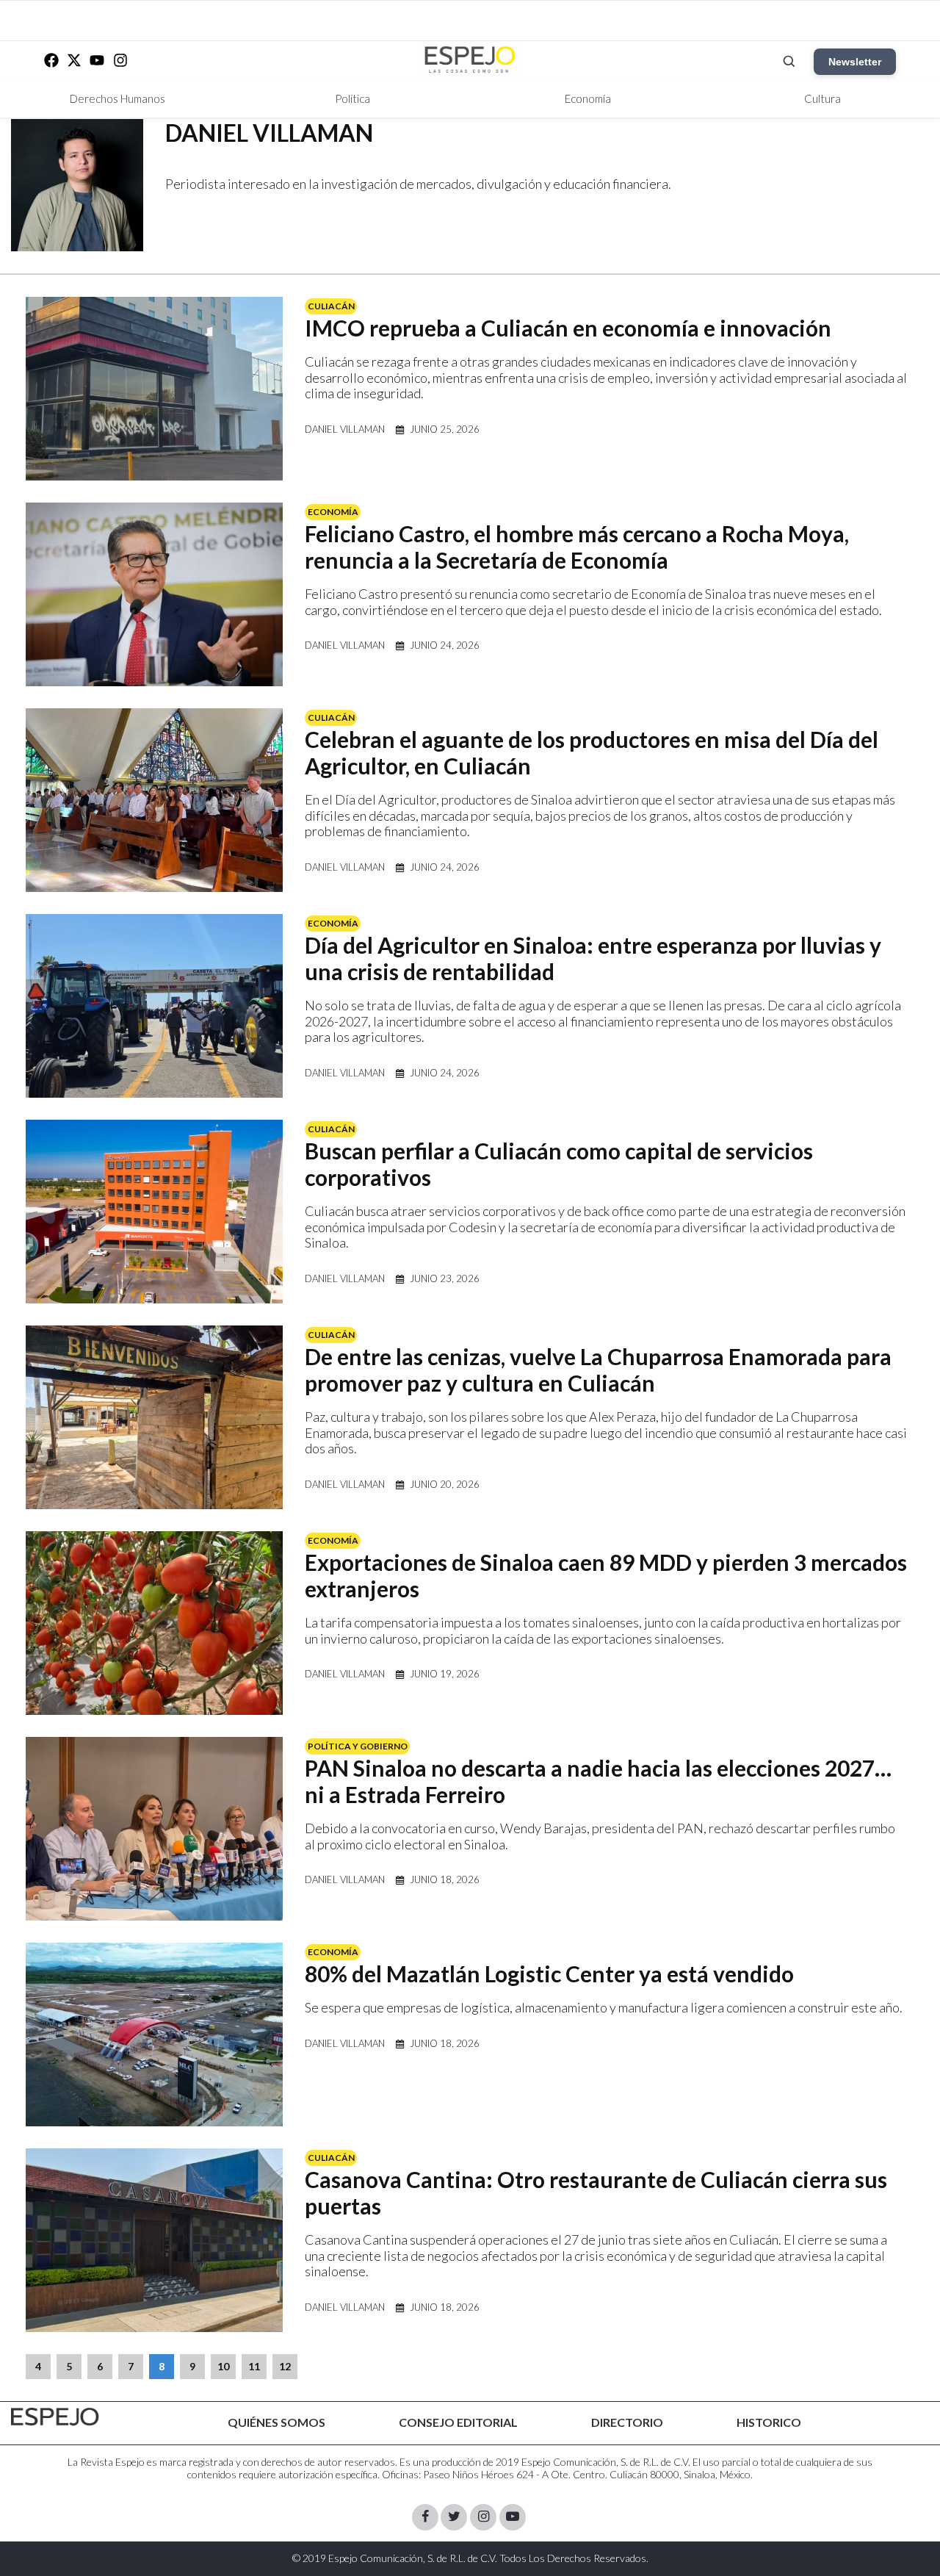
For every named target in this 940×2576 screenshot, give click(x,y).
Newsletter (855, 62)
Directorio (627, 2422)
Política (352, 98)
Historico (769, 2422)
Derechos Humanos (117, 98)
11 (254, 2366)
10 (223, 2366)
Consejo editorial (458, 2422)
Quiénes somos (276, 2422)
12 (285, 2366)
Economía (588, 98)
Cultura (822, 98)
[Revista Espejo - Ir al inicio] (55, 2417)
